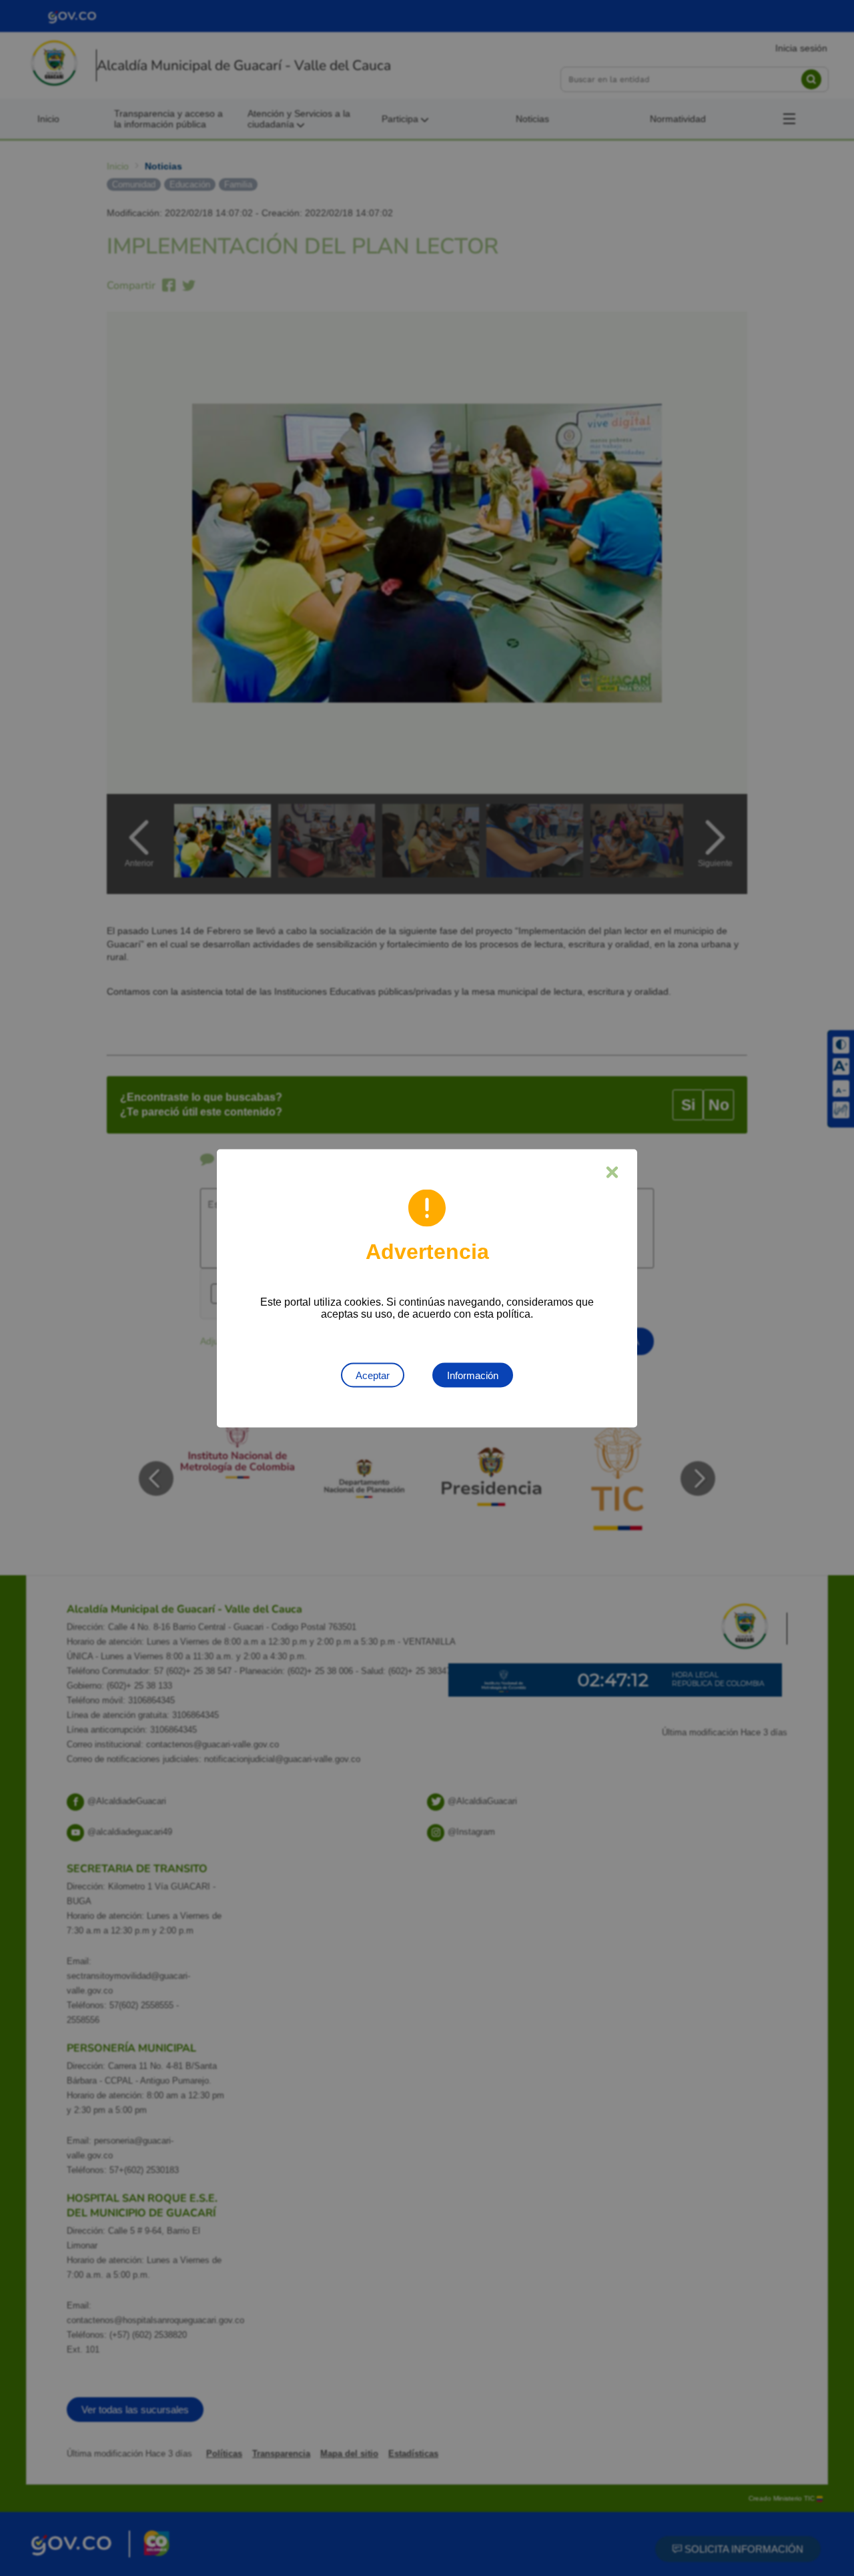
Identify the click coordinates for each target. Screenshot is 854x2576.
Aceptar (373, 1375)
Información (473, 1375)
